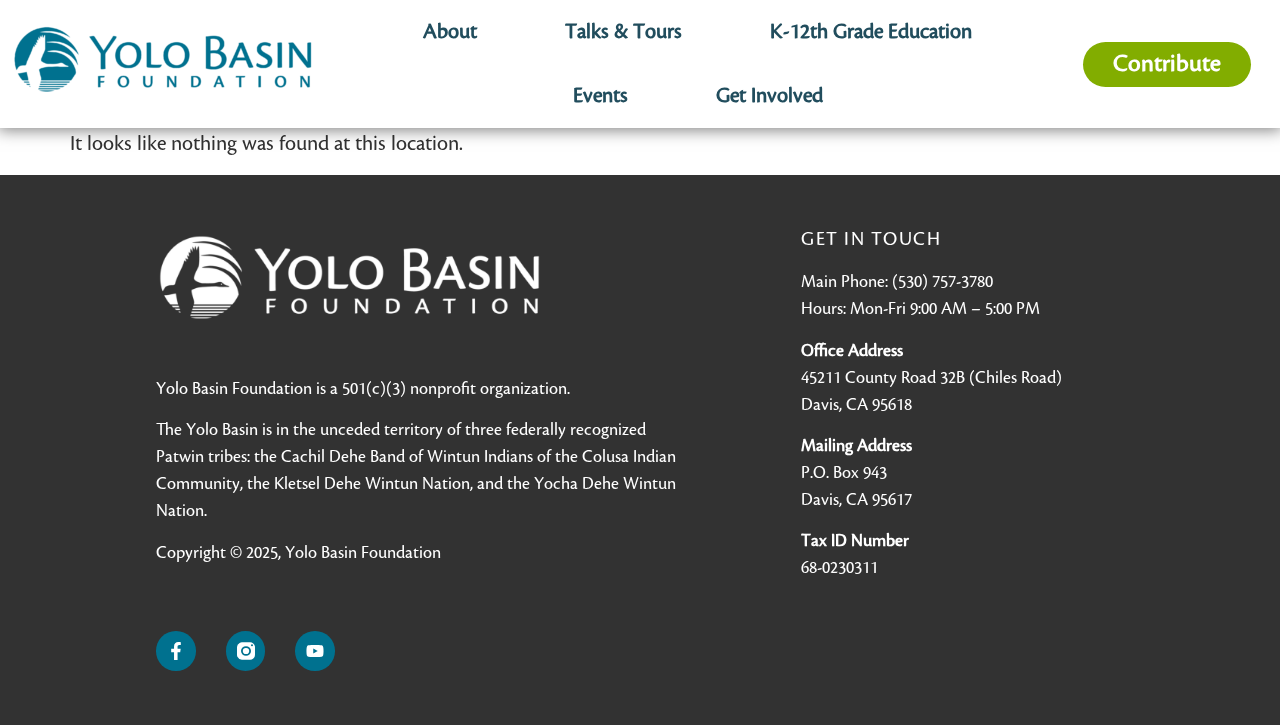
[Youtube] (315, 651)
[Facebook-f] (176, 651)
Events (600, 96)
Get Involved (769, 96)
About (450, 32)
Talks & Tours (623, 32)
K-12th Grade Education (871, 32)
